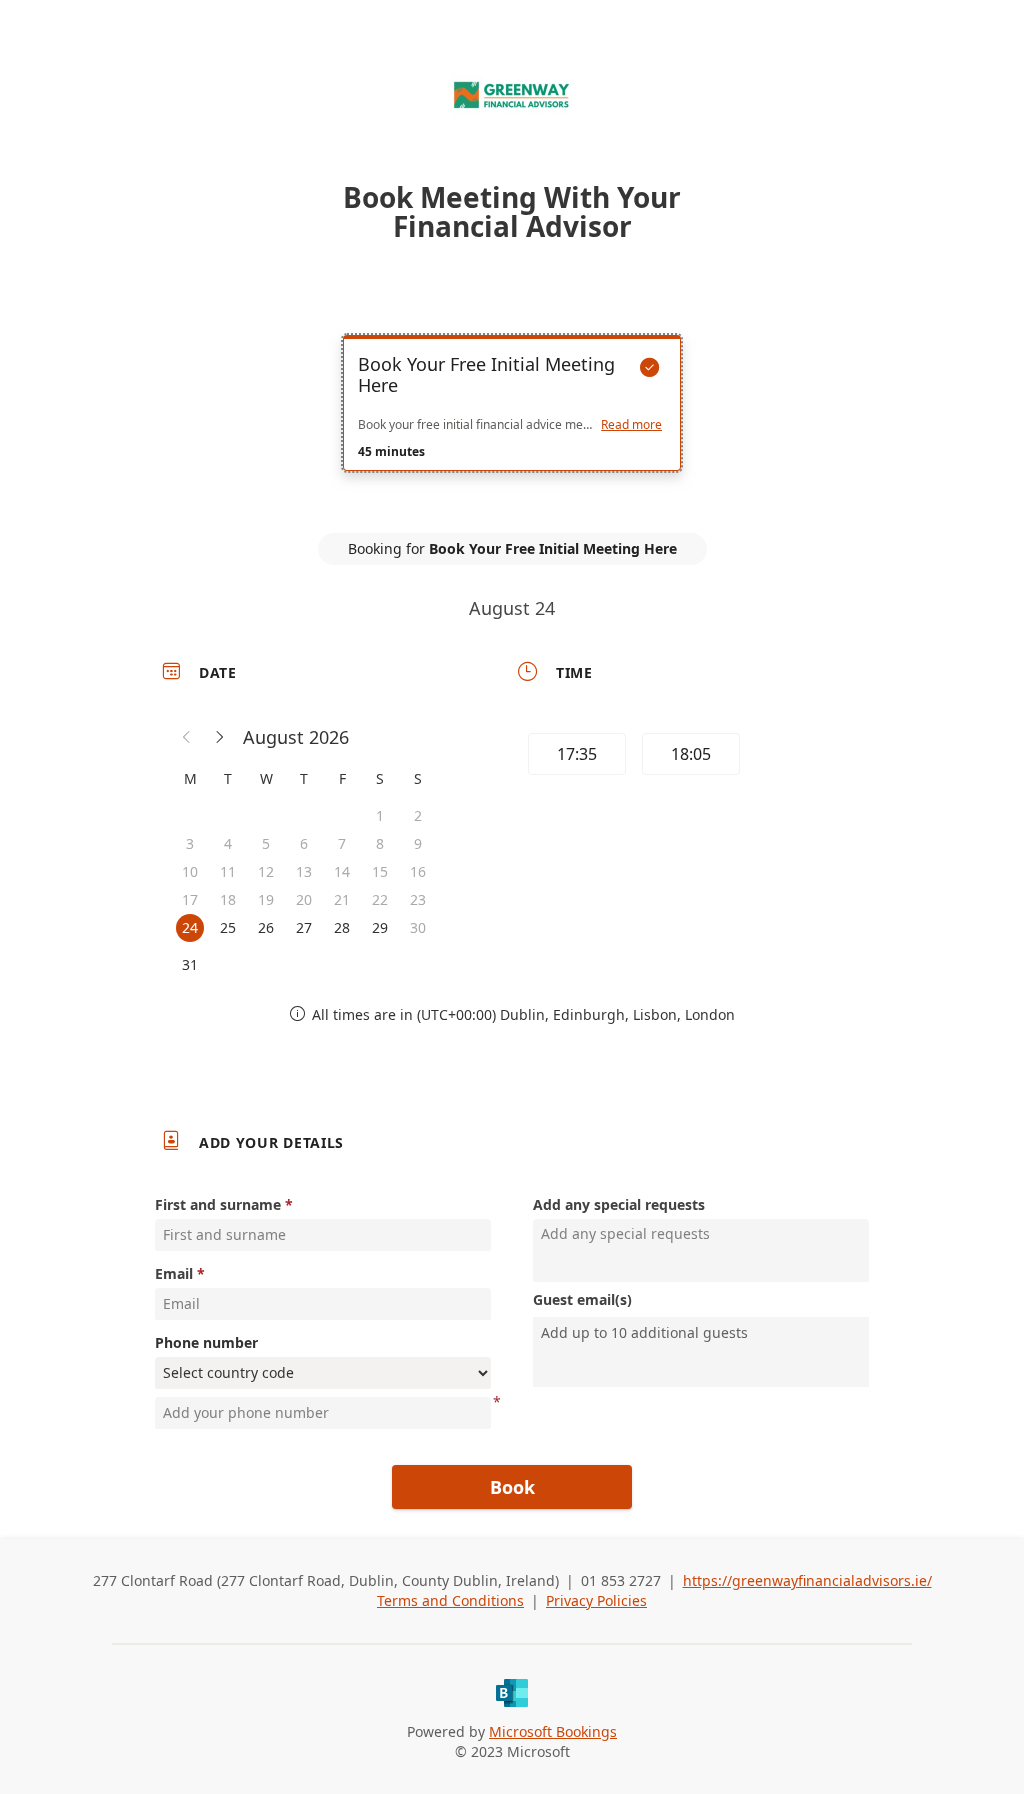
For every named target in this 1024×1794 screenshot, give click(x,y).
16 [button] (418, 871)
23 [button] (418, 899)
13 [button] (304, 871)
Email (174, 1273)
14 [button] (342, 871)
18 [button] (228, 899)
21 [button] (342, 899)
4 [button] (228, 843)
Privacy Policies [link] (596, 1600)
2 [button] (418, 815)
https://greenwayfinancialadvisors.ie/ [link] (807, 1580)
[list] (512, 421)
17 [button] (190, 899)
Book (512, 1487)
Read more (631, 425)
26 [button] (266, 927)
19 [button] (266, 899)
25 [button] (228, 927)
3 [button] (190, 843)
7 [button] (342, 843)
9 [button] (418, 843)
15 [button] (380, 871)
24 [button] (190, 927)
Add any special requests (619, 1204)
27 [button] (304, 927)
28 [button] (342, 927)
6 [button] (304, 843)
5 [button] (266, 843)
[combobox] (703, 1333)
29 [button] (380, 927)
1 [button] (380, 815)
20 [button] (304, 899)
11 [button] (228, 871)
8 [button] (380, 843)
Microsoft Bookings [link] (553, 1731)
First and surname (218, 1204)
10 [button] (190, 871)
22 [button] (380, 899)
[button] (187, 737)
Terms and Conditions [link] (450, 1600)
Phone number (206, 1342)
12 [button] (266, 871)
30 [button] (418, 927)
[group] (689, 757)
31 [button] (190, 964)
